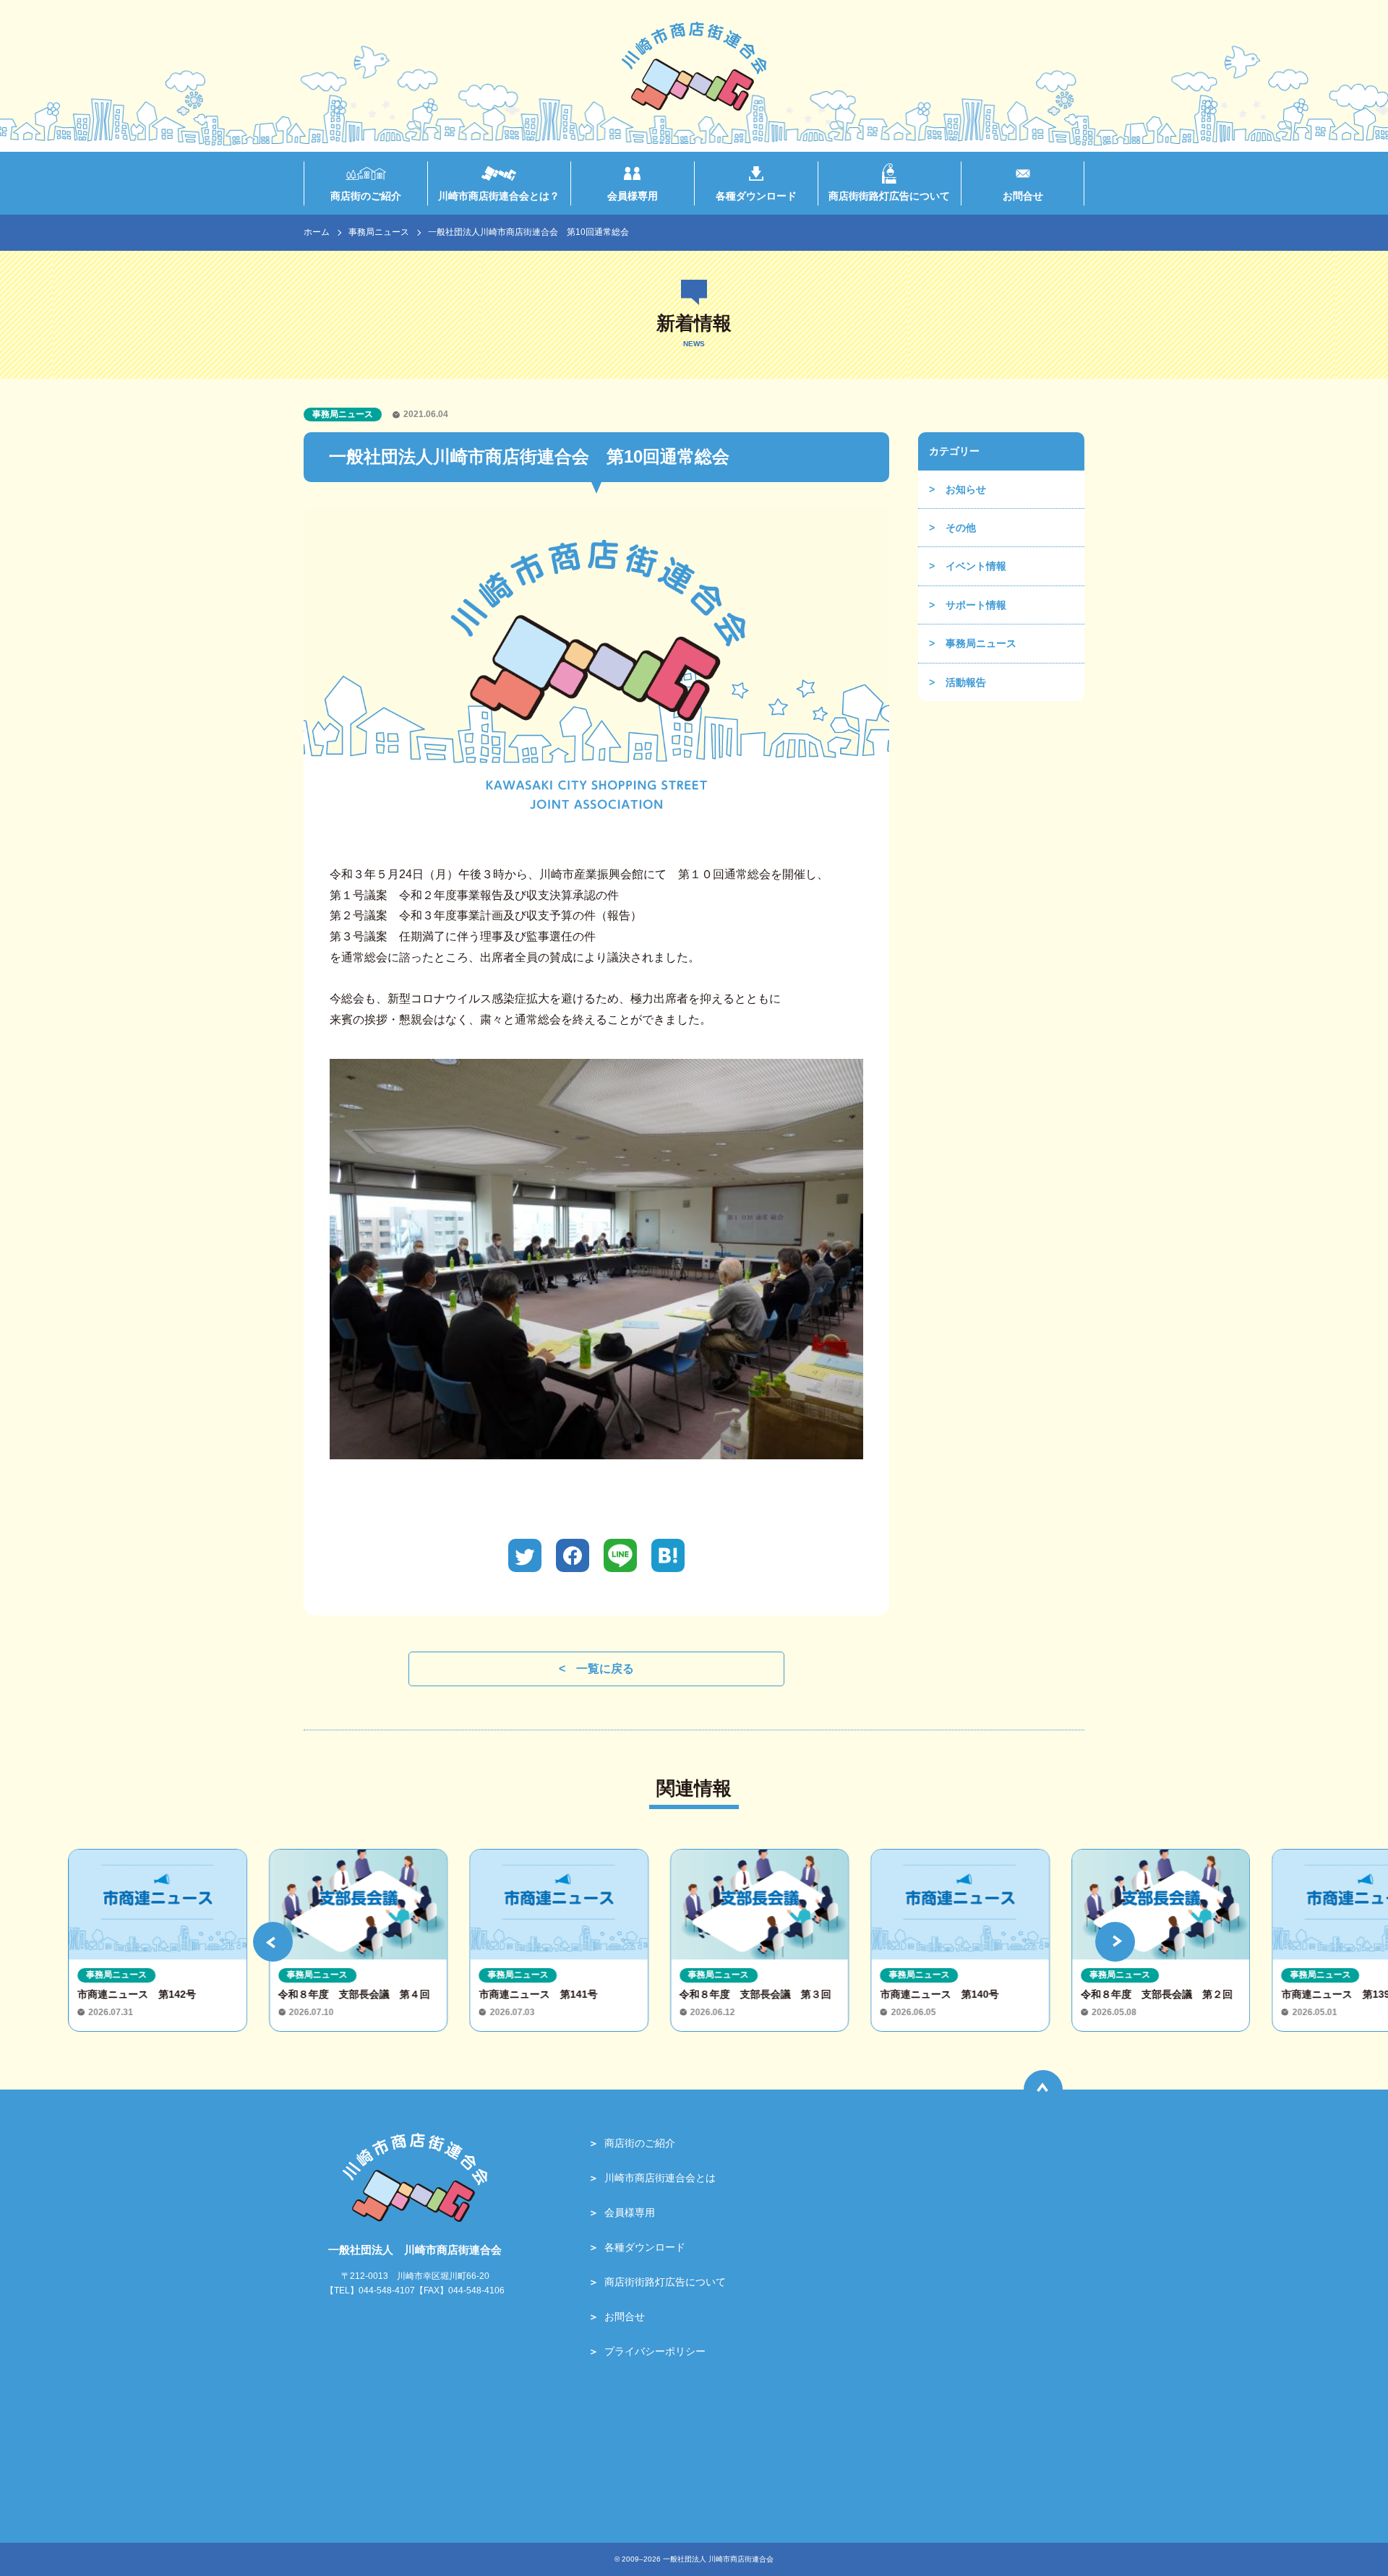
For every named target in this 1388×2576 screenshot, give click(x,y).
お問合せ (625, 2317)
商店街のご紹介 (640, 2143)
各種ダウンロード (645, 2247)
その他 (961, 528)
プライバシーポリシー (655, 2351)
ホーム (317, 232)
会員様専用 (630, 2212)
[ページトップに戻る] (1043, 2090)
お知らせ (966, 489)
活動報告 (966, 682)
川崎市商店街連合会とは (660, 2178)
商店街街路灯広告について (665, 2282)
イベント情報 (976, 566)
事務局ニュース (379, 232)
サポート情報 (976, 605)
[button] (273, 1942)
